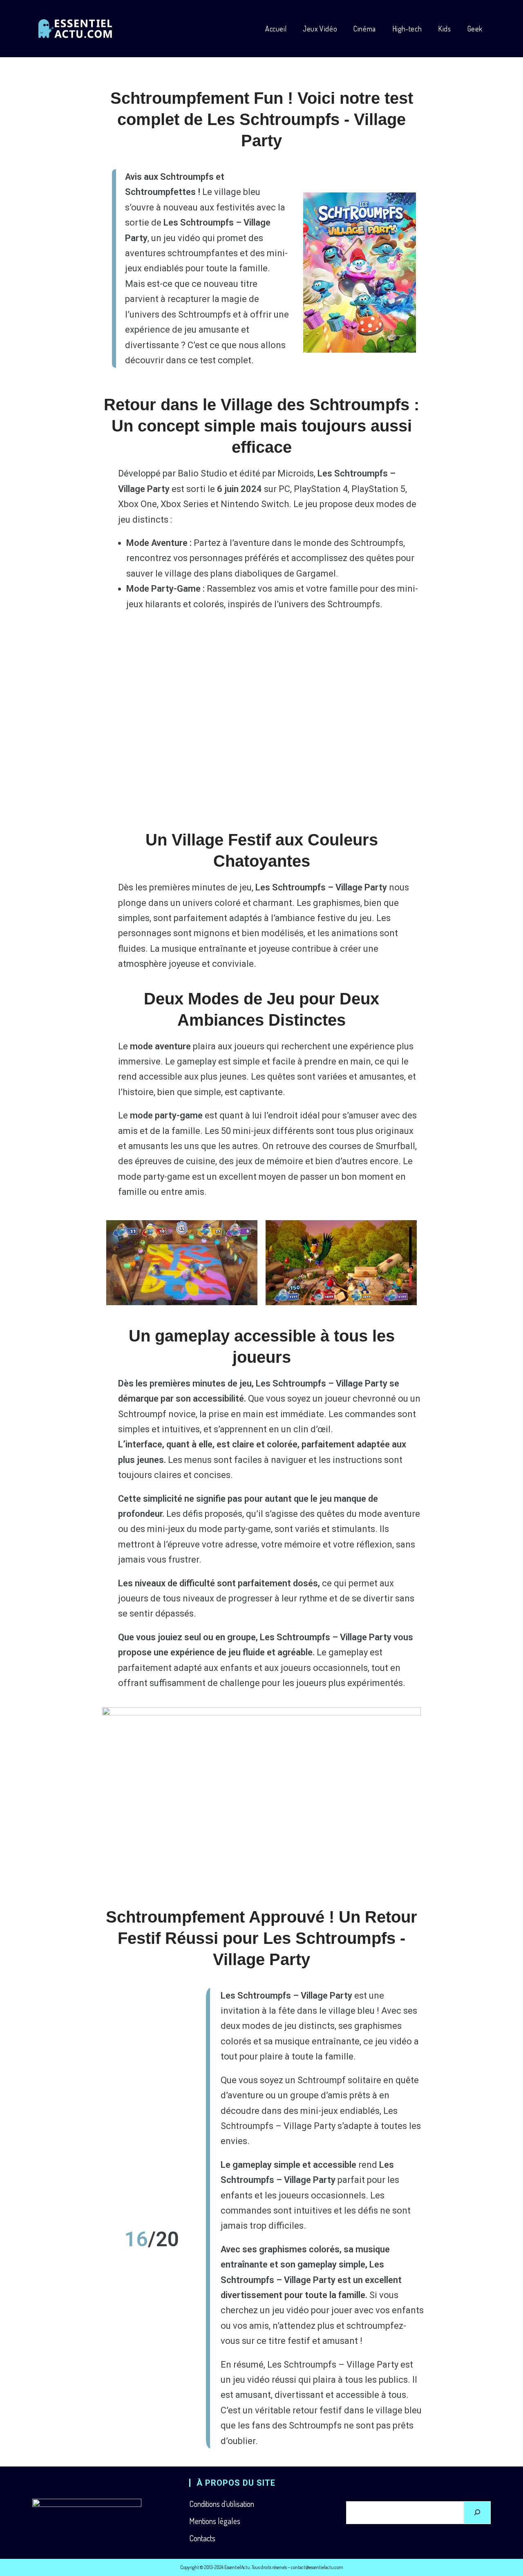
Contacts (202, 2538)
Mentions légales (215, 2521)
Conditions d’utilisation (222, 2504)
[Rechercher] (477, 2513)
